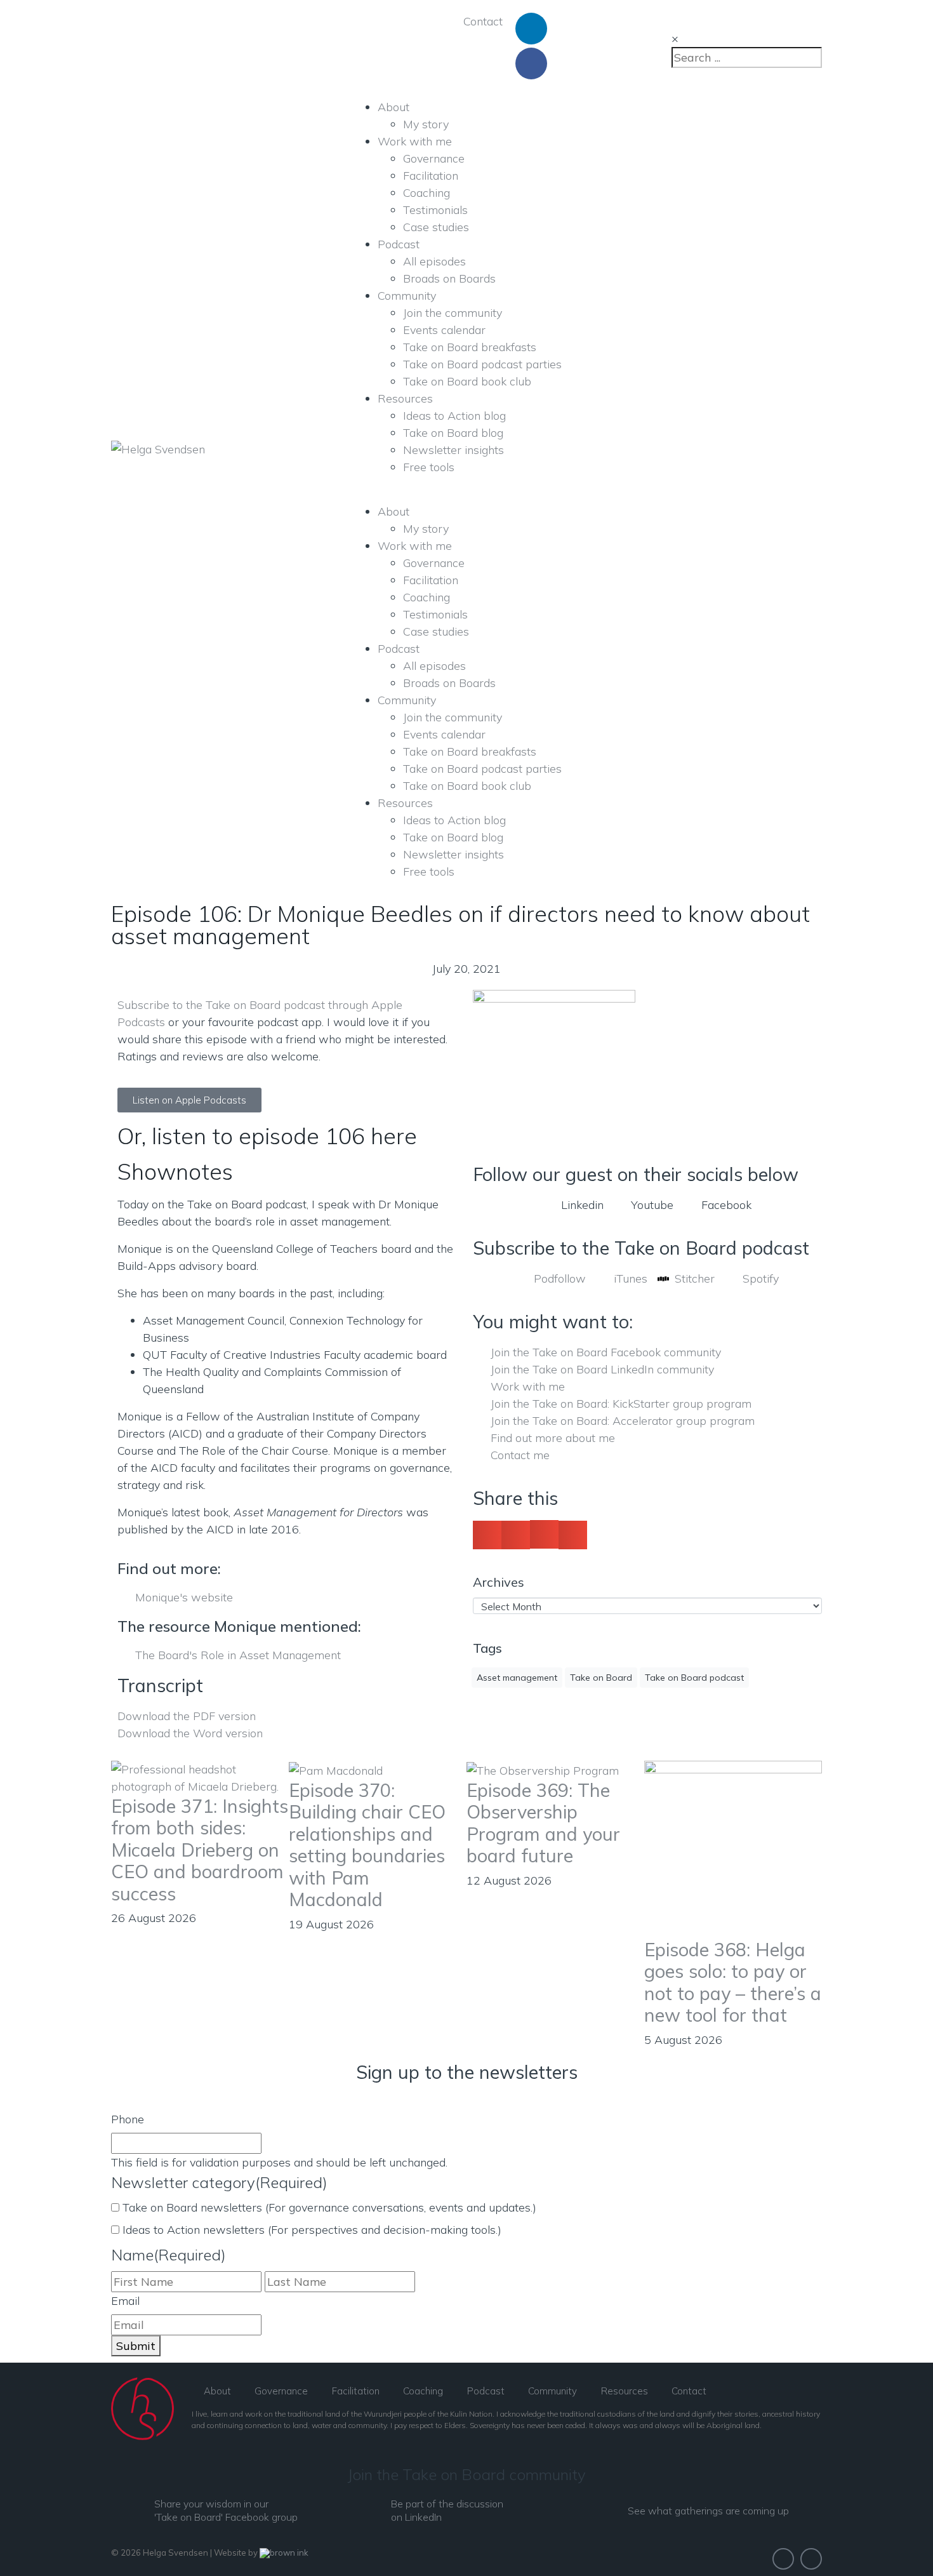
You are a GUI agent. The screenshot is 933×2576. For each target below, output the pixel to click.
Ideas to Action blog (454, 416)
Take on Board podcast (694, 1678)
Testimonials (435, 210)
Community (407, 296)
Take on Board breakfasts (470, 347)
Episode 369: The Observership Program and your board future (543, 1823)
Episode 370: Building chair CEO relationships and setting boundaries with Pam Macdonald (367, 1845)
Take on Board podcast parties (482, 364)
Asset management (517, 1678)
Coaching (427, 193)
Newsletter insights (453, 450)
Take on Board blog (453, 433)
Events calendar (444, 330)
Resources (405, 398)
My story (426, 124)
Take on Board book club (467, 381)
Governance (434, 158)
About (394, 107)
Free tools (429, 467)
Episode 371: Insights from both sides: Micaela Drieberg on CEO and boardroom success (200, 1850)
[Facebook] (531, 63)
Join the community (453, 313)
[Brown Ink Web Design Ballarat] (284, 2553)
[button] (487, 1535)
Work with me (415, 141)
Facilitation (431, 176)
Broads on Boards (449, 278)
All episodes (434, 261)
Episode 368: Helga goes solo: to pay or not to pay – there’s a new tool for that (733, 1982)
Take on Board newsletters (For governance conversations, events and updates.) (329, 2207)
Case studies (436, 227)
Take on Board (601, 1678)
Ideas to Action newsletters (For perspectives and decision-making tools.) (312, 2230)
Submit (136, 2346)
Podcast (399, 244)
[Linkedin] (531, 29)
